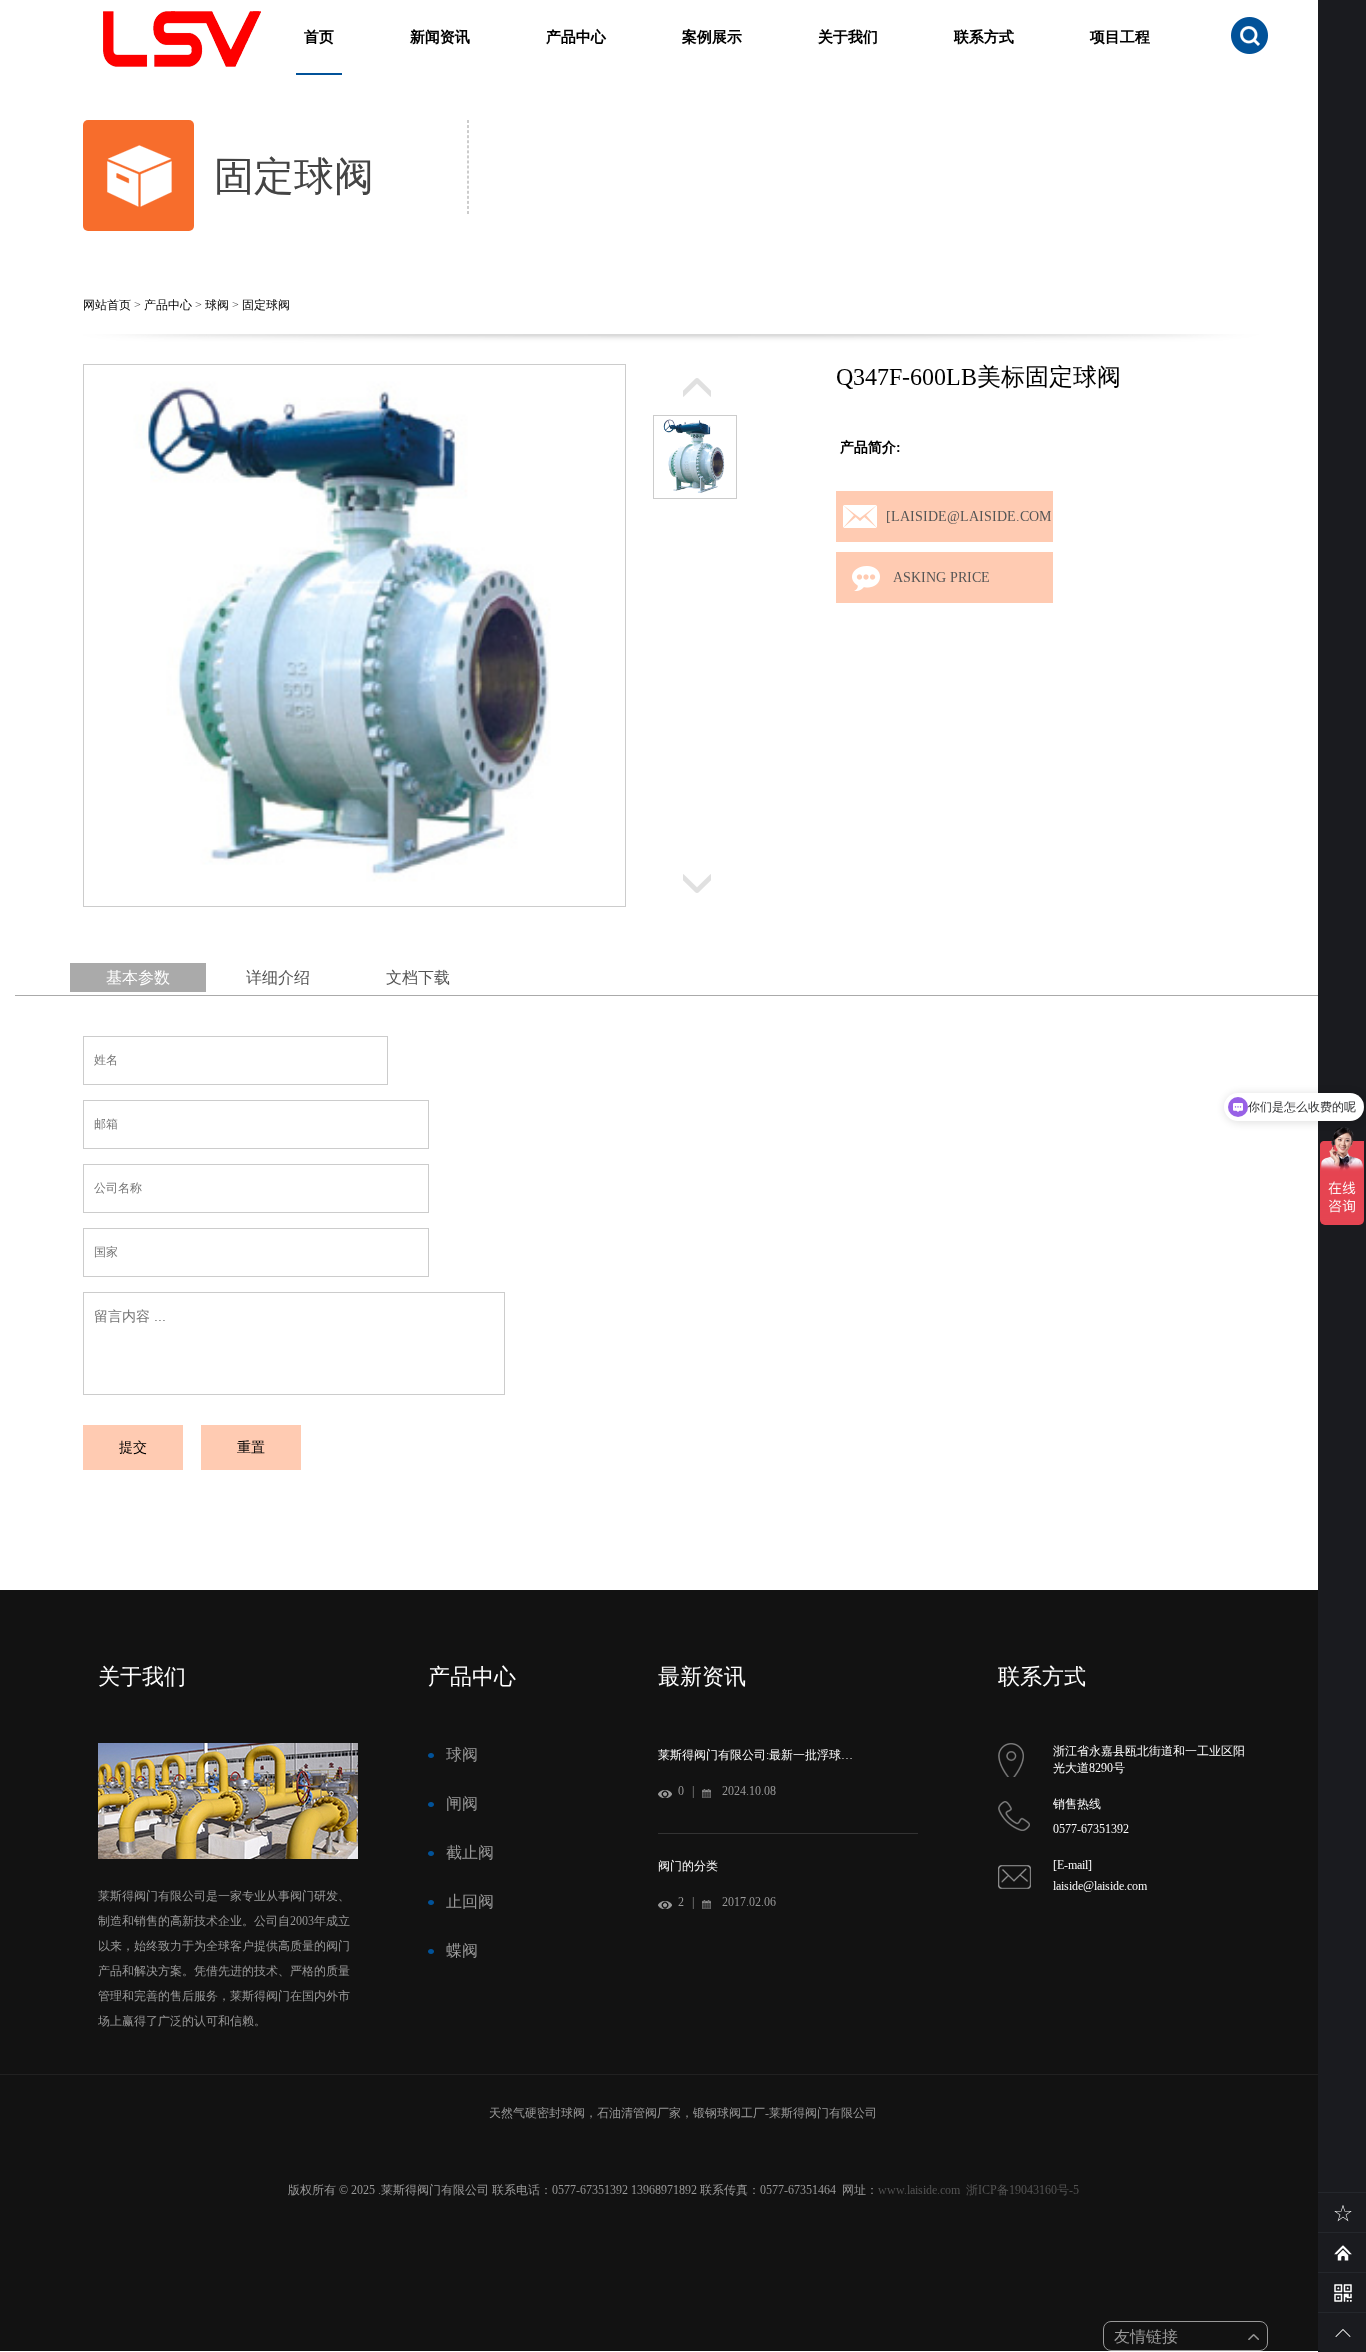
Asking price (941, 577)
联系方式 (984, 37)
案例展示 (712, 37)
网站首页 (107, 305)
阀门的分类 (688, 1866)
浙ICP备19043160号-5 (1022, 2190)
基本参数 (138, 977)
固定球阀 (266, 305)
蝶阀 (462, 1950)
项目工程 (1120, 37)
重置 (251, 1447)
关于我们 (848, 37)
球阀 (217, 305)
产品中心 (576, 37)
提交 (133, 1447)
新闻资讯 (440, 37)
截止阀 (470, 1852)
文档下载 (418, 977)
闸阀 (462, 1803)
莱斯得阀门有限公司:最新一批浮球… (755, 1755)
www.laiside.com (919, 2190)
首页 (319, 37)
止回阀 (470, 1901)
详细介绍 (278, 977)
